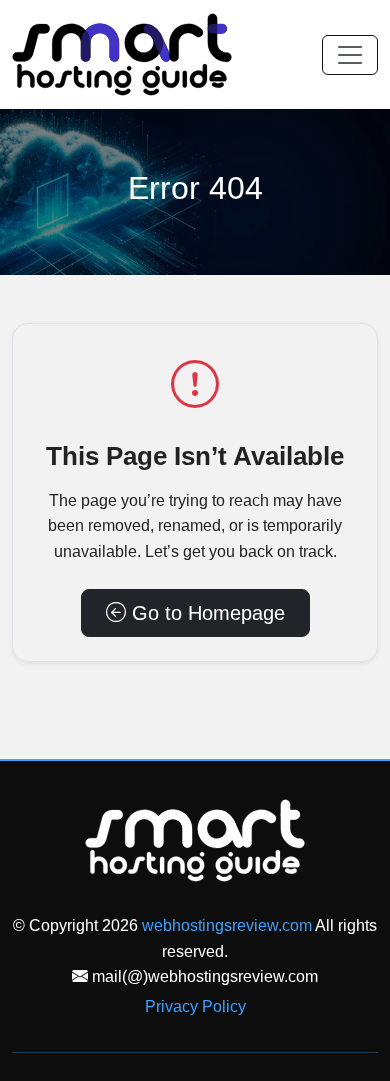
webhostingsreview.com (227, 925)
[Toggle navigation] (350, 55)
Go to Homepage (205, 613)
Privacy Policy (195, 1006)
